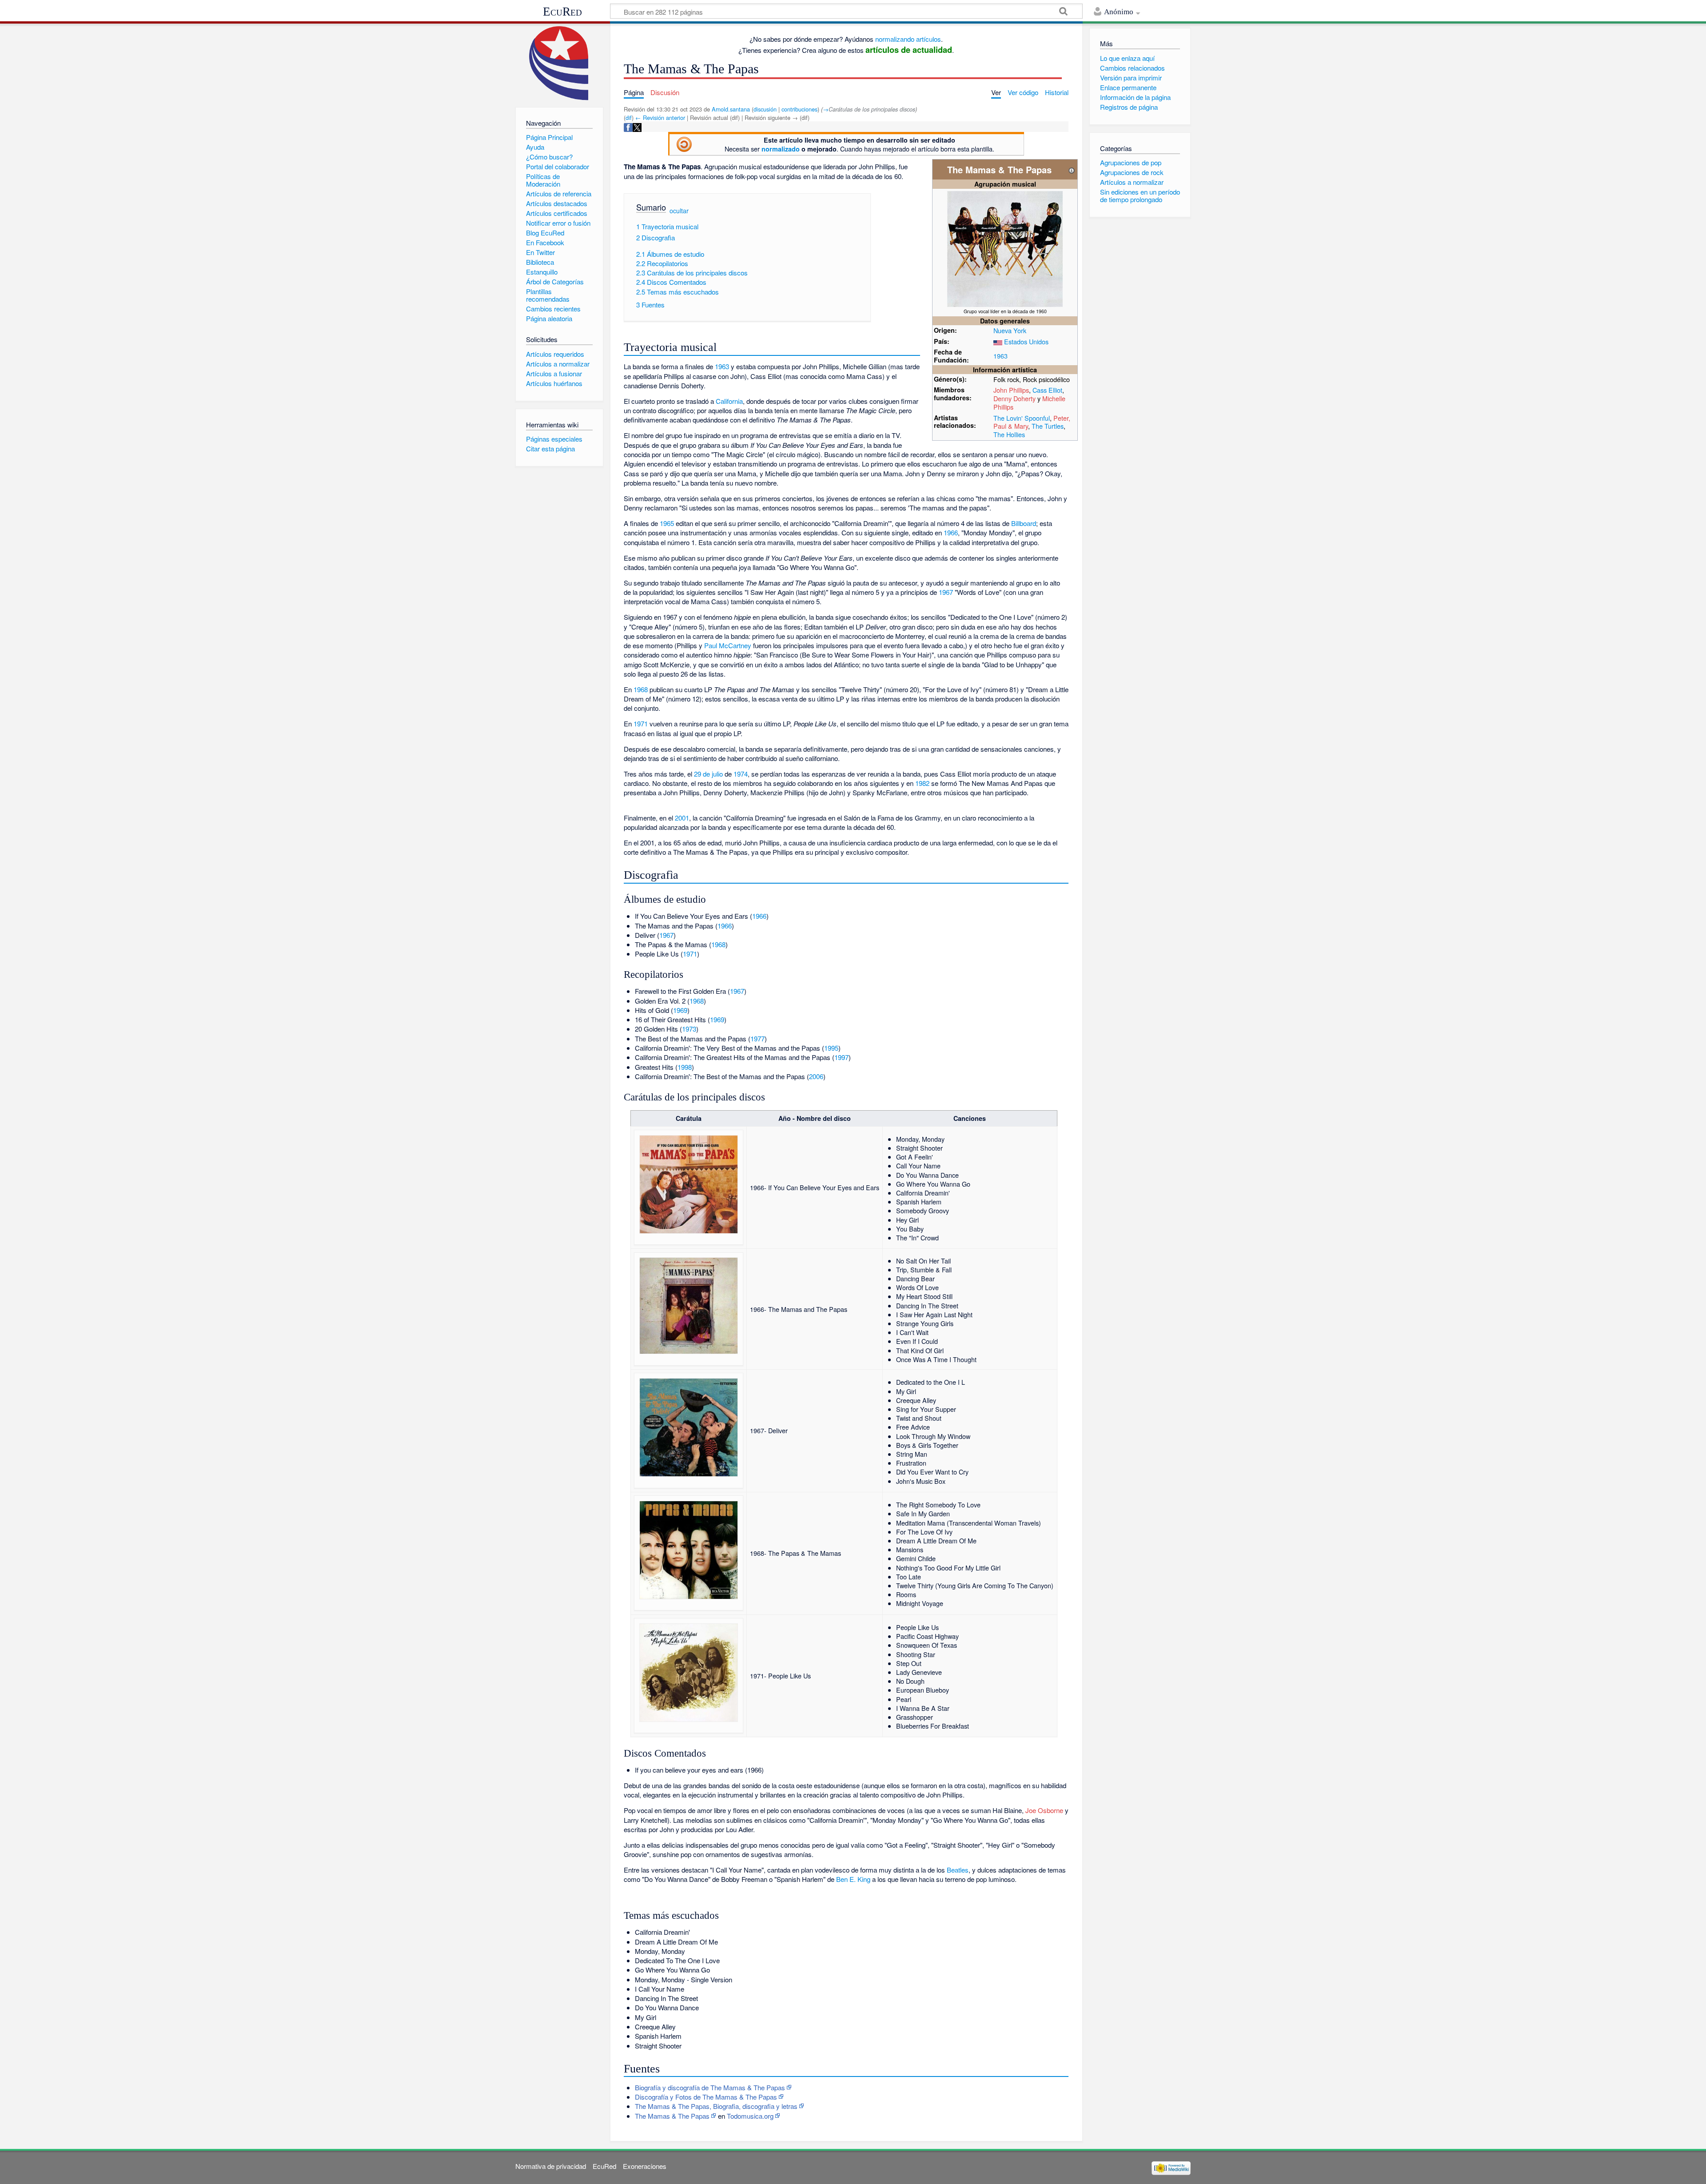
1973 (689, 1029)
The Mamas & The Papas (672, 2116)
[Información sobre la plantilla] (1072, 169)
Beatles (958, 1870)
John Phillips (1011, 390)
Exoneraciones (645, 2166)
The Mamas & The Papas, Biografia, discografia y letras (716, 2106)
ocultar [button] (679, 210)
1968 (641, 689)
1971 (641, 723)
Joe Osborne (1044, 1810)
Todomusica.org (750, 2116)
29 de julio (708, 774)
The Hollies (1009, 434)
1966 (951, 532)
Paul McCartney (728, 645)
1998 (685, 1067)
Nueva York (1010, 330)
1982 (922, 783)
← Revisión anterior (660, 118)
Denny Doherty (1014, 398)
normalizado (781, 149)
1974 (741, 774)
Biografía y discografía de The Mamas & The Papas (710, 2087)
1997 (841, 1057)
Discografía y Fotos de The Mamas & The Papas (706, 2097)
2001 (682, 818)
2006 (816, 1076)
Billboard (1024, 523)
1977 (757, 1038)
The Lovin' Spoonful (1022, 418)
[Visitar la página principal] (559, 63)
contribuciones (799, 109)
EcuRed (562, 12)
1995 (831, 1048)
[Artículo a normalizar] (684, 143)
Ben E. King (853, 1879)
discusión (765, 109)
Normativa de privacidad (551, 2166)
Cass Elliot (1047, 390)
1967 (946, 592)
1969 (680, 1010)
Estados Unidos (1026, 341)
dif (629, 118)
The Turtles (1048, 426)
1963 (1000, 356)
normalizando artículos (908, 39)
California (729, 401)
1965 (667, 523)
